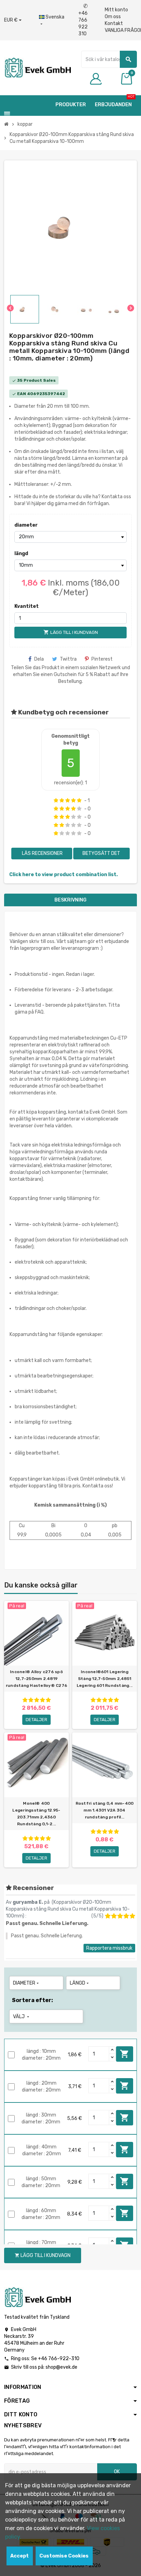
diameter (26, 525)
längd (21, 554)
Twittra (68, 659)
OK (117, 2472)
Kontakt (114, 23)
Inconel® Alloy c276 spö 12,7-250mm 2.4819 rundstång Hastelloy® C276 (36, 1679)
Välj (22, 2017)
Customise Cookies (64, 2556)
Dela (39, 659)
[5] (79, 800)
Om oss (113, 17)
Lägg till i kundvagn (125, 2054)
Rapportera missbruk (109, 1948)
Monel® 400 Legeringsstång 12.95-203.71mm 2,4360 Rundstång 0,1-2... (36, 1814)
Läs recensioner (42, 853)
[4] (73, 800)
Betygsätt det (101, 853)
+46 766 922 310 (83, 20)
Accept (20, 2556)
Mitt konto (116, 10)
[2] (62, 800)
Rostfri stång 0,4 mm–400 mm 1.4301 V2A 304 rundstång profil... (105, 1810)
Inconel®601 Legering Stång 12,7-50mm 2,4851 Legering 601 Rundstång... (105, 1679)
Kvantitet (27, 606)
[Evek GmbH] (37, 67)
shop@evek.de (61, 2367)
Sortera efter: (33, 2000)
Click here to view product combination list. (63, 875)
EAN (22, 394)
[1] (56, 800)
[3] (68, 800)
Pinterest (102, 659)
